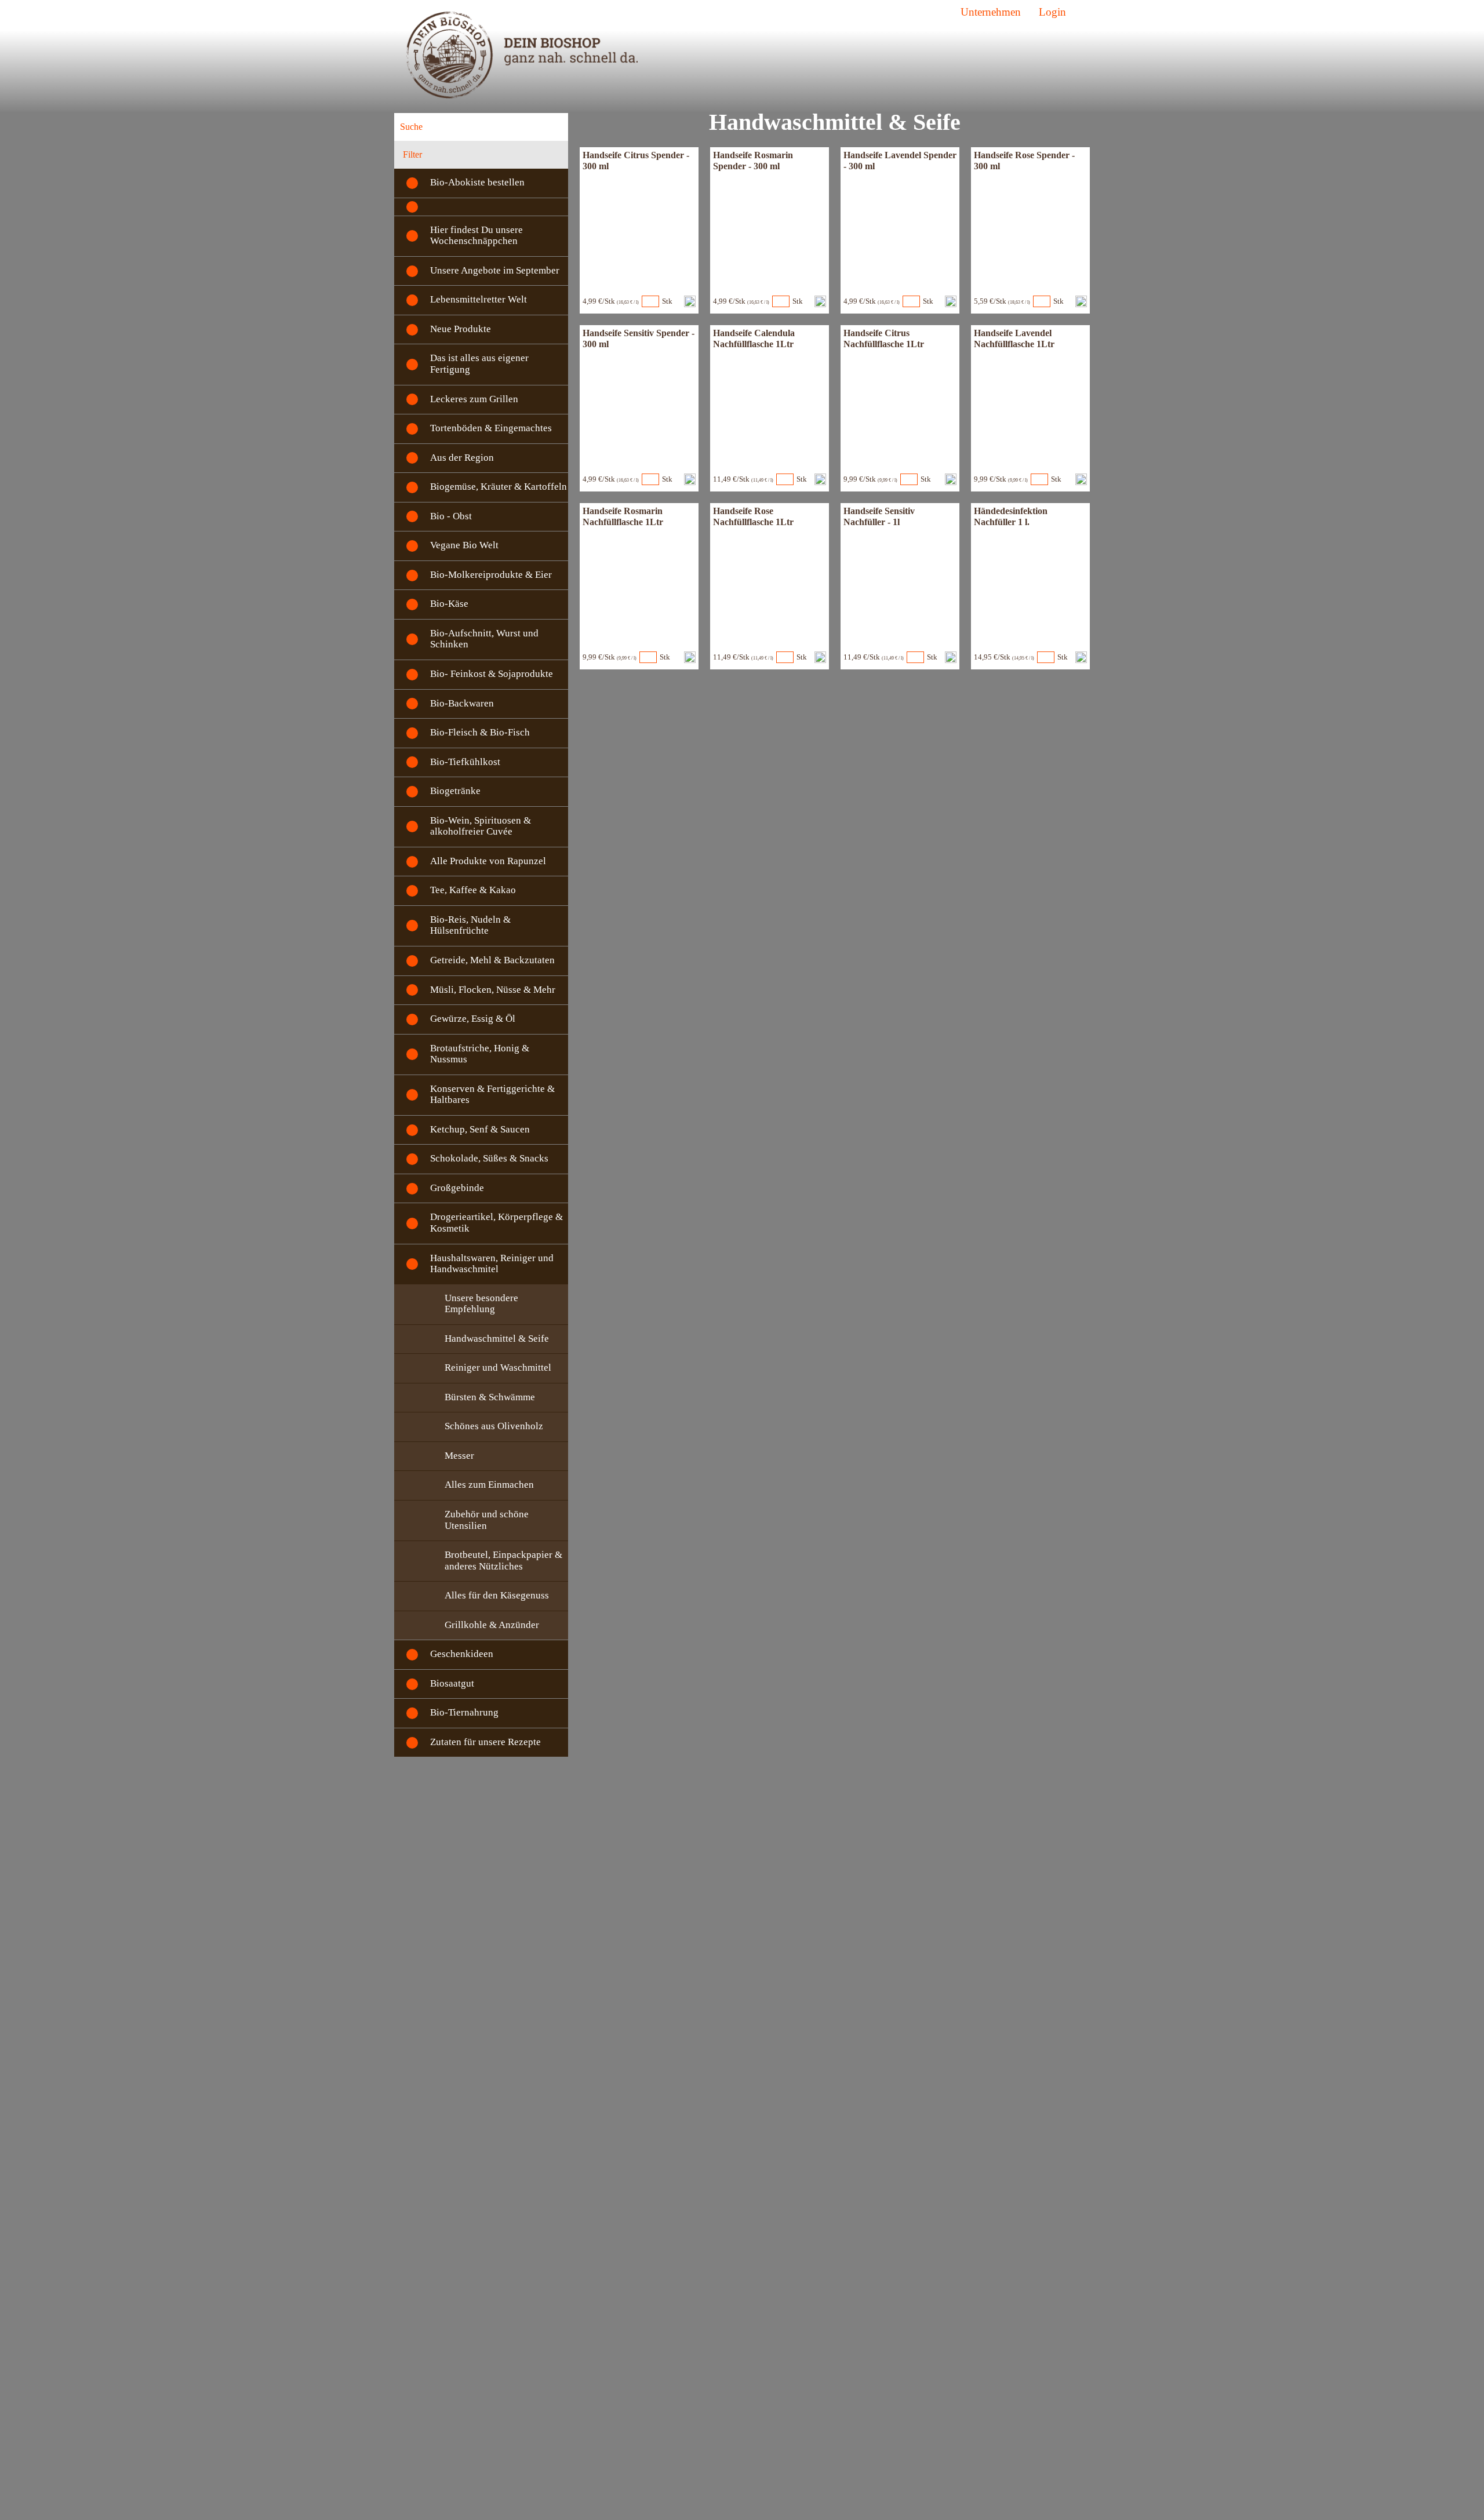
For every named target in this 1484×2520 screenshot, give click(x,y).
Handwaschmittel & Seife (497, 1339)
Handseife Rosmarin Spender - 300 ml (753, 160)
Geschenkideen (462, 1654)
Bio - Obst (451, 516)
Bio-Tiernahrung (464, 1712)
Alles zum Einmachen (489, 1485)
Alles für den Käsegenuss (497, 1595)
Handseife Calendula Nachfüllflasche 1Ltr (754, 338)
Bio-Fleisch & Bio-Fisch (480, 732)
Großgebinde (457, 1188)
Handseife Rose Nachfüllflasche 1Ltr (753, 516)
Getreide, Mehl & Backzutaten (492, 960)
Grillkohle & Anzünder (492, 1625)
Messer (459, 1456)
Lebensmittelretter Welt (479, 299)
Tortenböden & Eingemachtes (491, 428)
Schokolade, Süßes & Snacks (489, 1158)
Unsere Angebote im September (495, 270)
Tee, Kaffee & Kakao (473, 890)
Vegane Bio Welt (464, 545)
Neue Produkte (461, 329)
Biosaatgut (452, 1683)
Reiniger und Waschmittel (498, 1368)
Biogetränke (455, 791)
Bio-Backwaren (462, 703)
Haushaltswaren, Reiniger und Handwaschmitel (492, 1264)
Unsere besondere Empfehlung (481, 1304)
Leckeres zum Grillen (474, 399)
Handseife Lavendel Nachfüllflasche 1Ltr (1014, 338)
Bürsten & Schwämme (490, 1397)
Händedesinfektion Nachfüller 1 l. (1011, 516)
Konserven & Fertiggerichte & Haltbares (492, 1095)
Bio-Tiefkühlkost (465, 762)
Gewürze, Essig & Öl (473, 1019)
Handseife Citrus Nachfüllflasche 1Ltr (884, 338)
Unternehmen (991, 12)
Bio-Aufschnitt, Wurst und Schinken (484, 639)
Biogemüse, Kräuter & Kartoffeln (499, 487)
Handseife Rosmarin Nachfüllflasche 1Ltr (623, 516)
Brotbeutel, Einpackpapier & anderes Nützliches (503, 1561)
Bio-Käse (449, 604)
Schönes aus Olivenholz (494, 1426)
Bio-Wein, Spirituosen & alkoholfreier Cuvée (481, 826)
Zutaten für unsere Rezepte (485, 1742)
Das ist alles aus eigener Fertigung (479, 364)
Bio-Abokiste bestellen (477, 182)
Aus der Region (462, 458)
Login (1052, 12)
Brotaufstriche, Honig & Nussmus (480, 1054)
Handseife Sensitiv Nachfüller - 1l (879, 516)
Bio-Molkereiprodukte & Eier (491, 575)
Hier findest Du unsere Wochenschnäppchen (477, 236)
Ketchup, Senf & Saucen (480, 1129)
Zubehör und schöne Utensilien (487, 1520)
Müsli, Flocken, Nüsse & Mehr (493, 990)
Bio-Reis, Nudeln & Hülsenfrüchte (470, 925)
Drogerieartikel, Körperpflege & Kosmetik (497, 1223)
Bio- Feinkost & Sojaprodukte (492, 674)
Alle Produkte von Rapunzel (488, 861)
